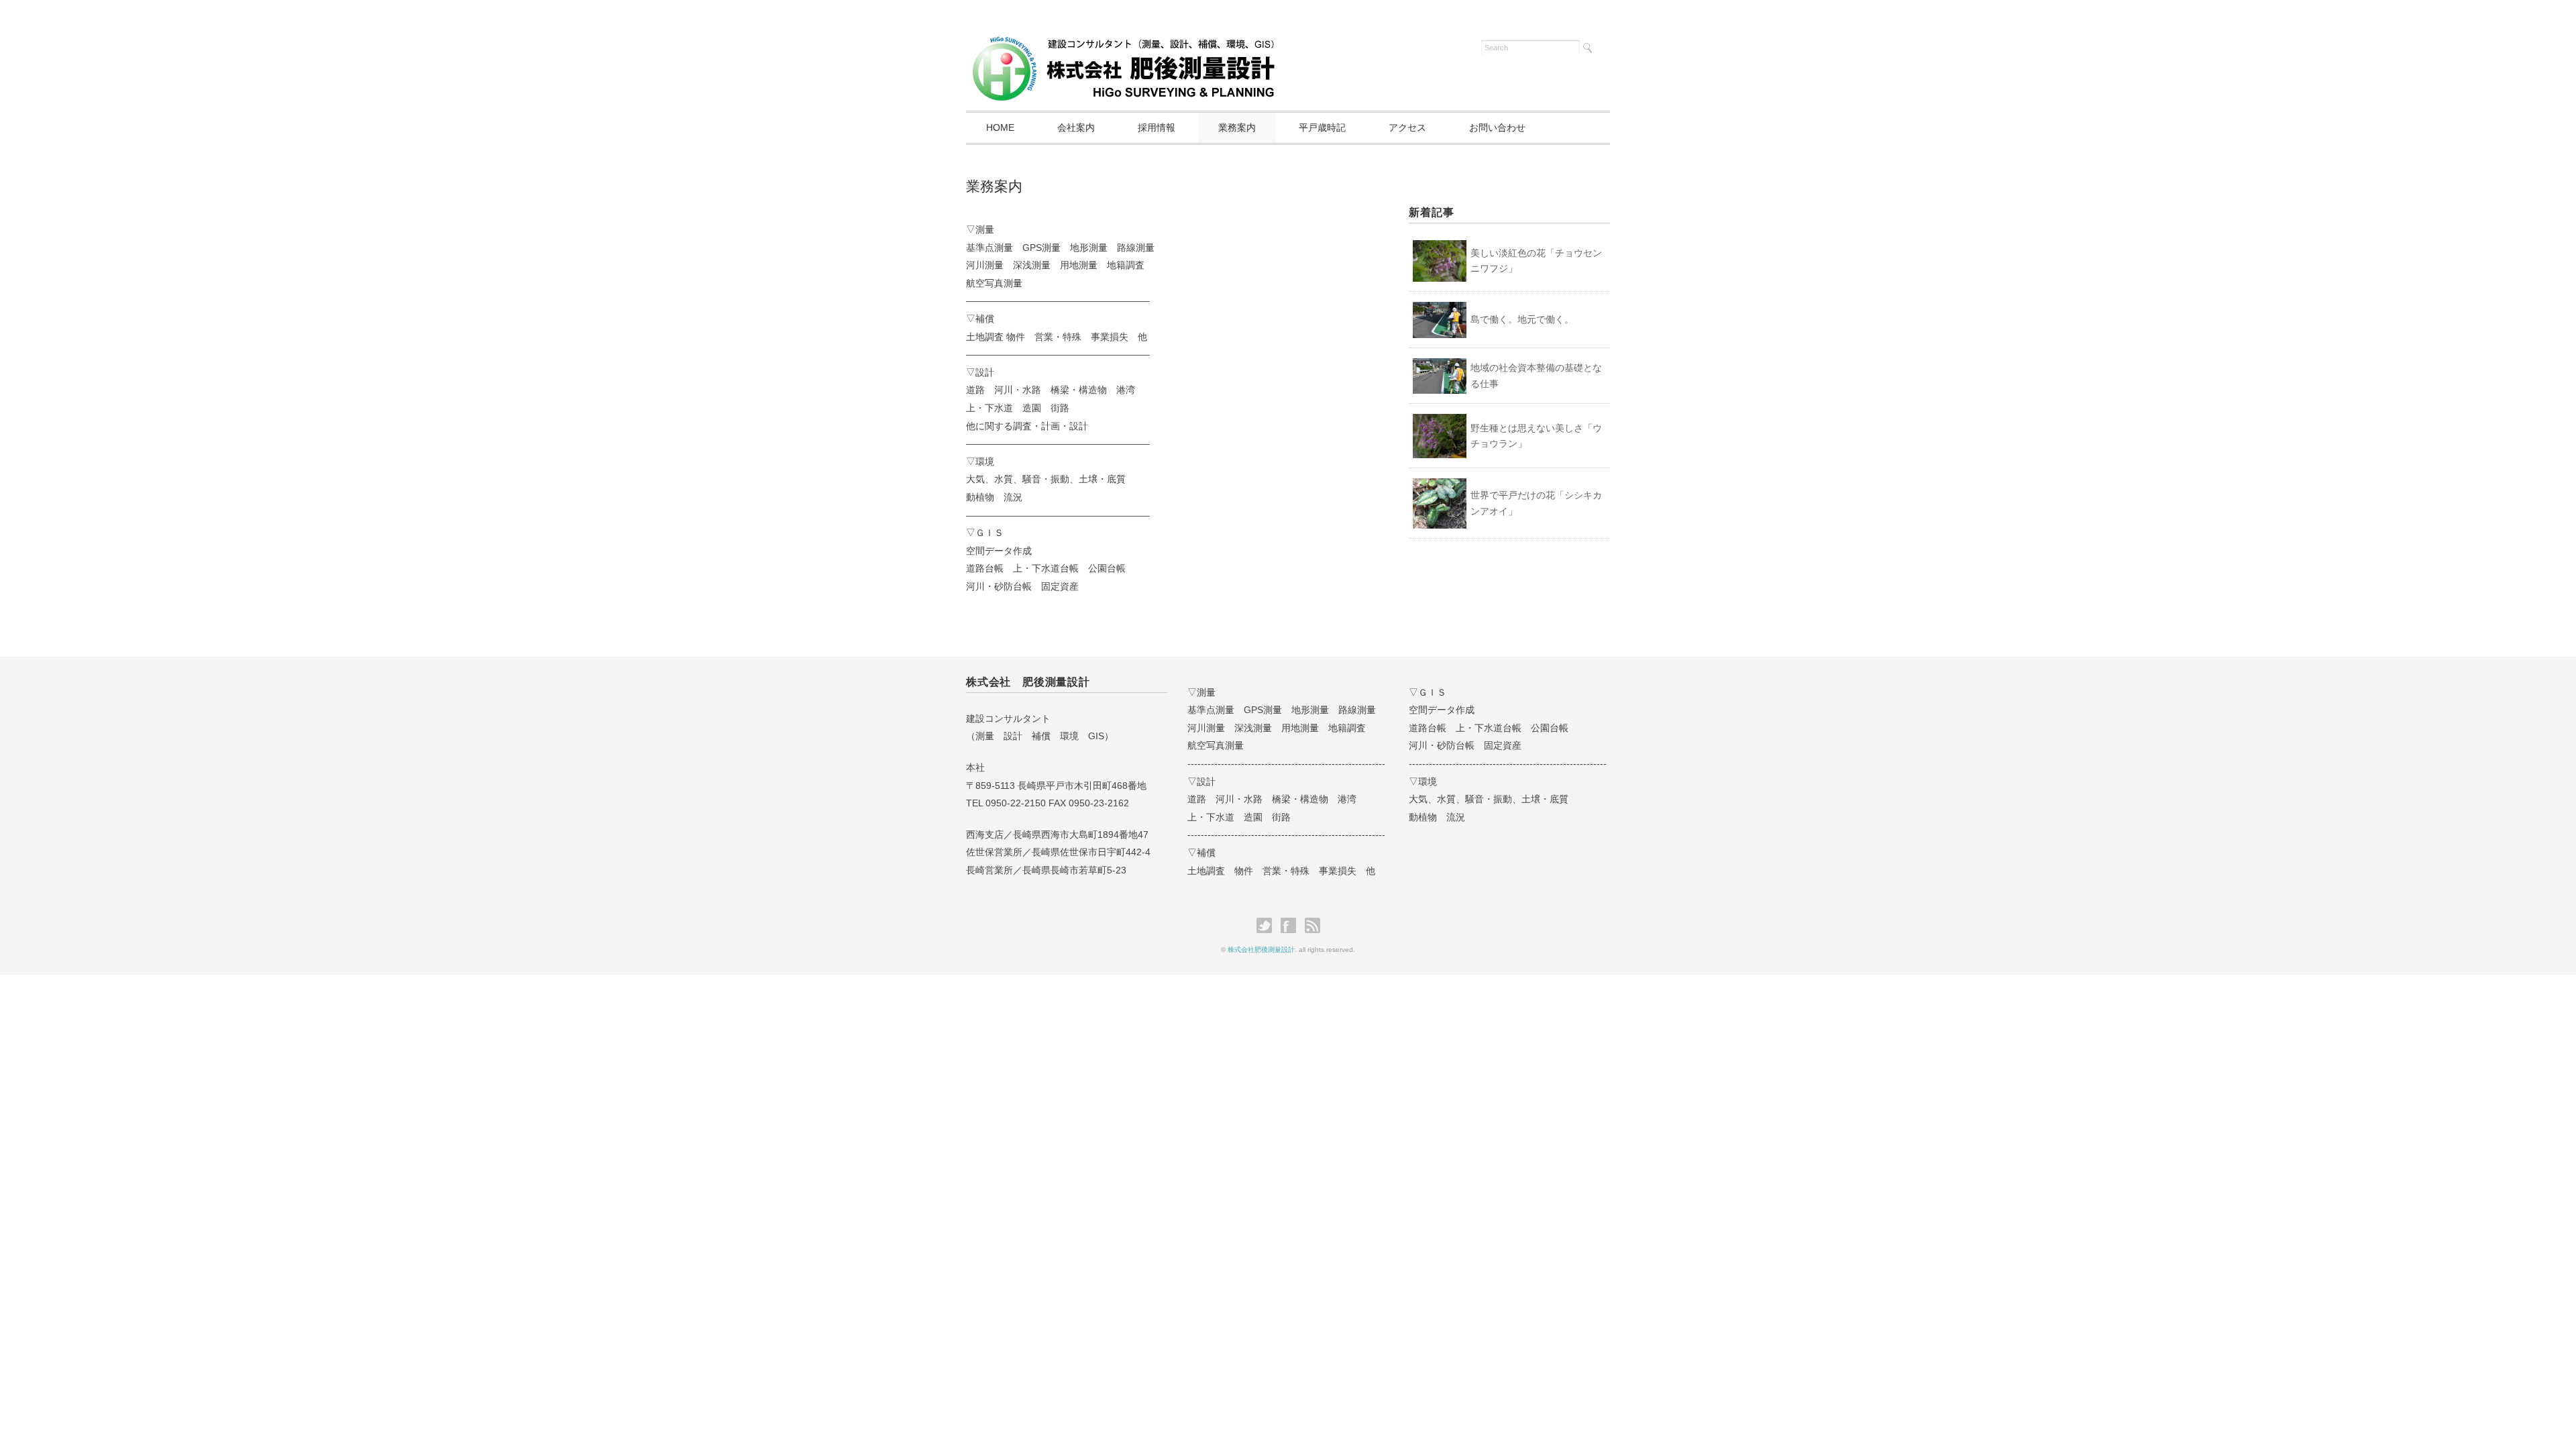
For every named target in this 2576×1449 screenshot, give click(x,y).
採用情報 (1157, 127)
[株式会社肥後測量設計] (1124, 45)
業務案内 (1237, 127)
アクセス (1407, 127)
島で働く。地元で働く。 (1522, 319)
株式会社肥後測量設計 (1261, 950)
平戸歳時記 (1322, 127)
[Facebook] (1292, 926)
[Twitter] (1268, 926)
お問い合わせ (1497, 127)
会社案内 (1076, 127)
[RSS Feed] (1312, 926)
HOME (1000, 127)
